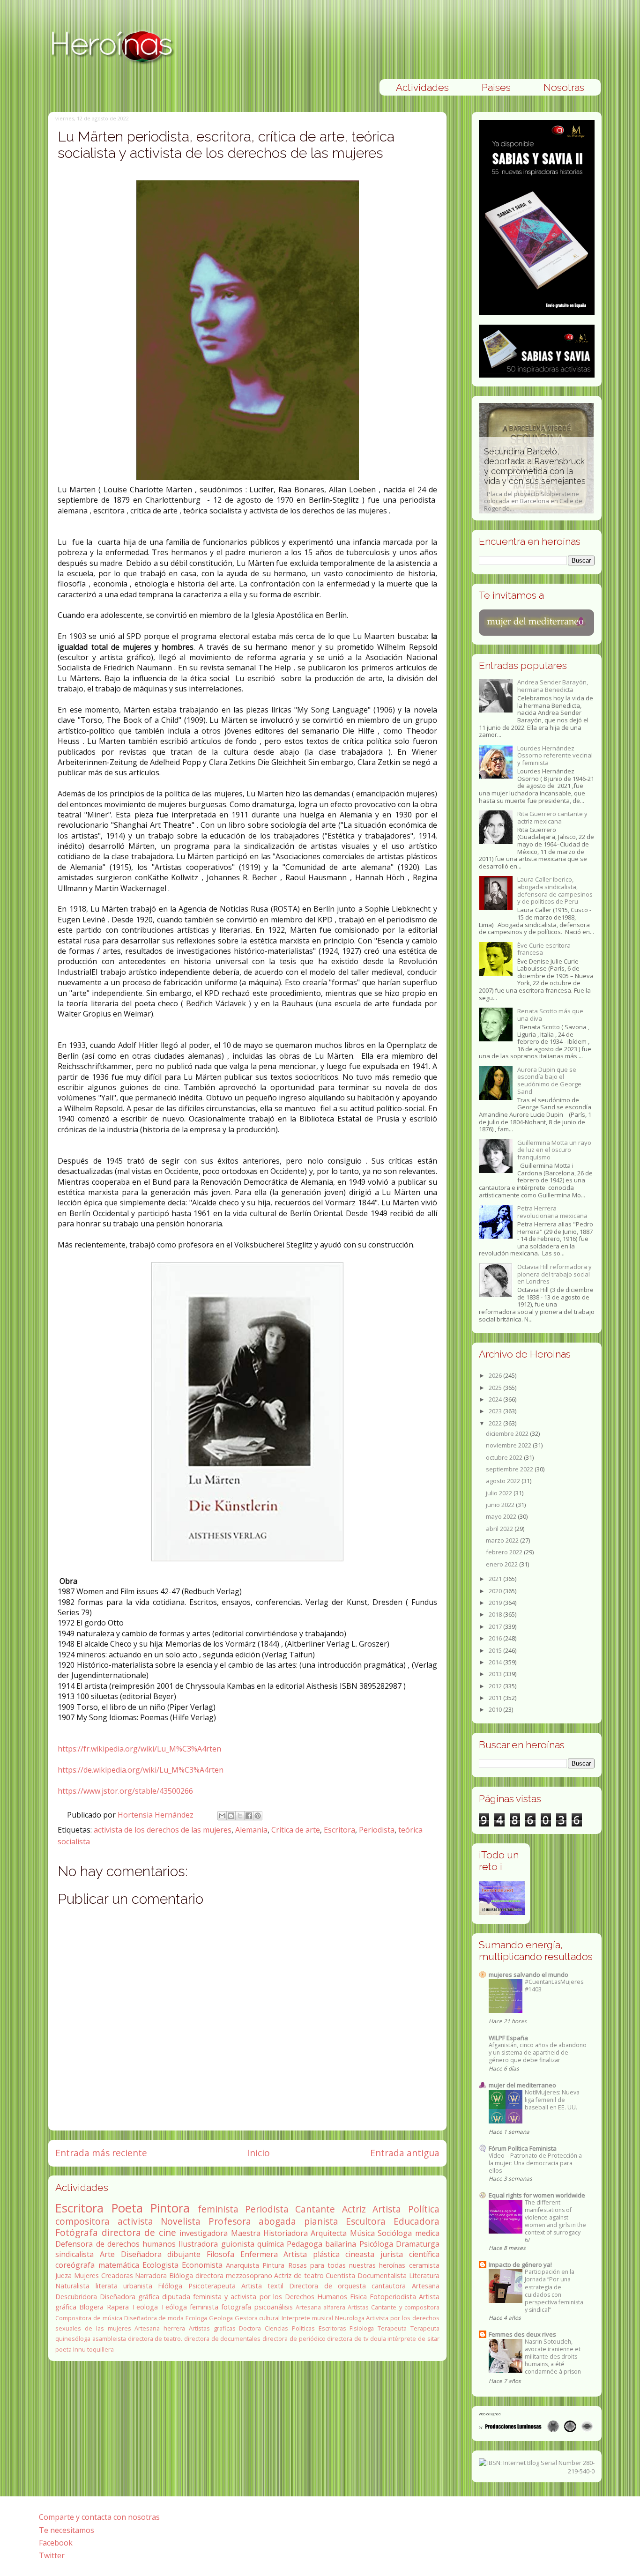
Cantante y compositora (405, 2307)
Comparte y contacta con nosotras (99, 2517)
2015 (496, 1650)
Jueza (63, 2275)
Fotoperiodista (393, 2297)
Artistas (358, 2307)
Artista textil (262, 2286)
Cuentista (340, 2275)
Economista (202, 2265)
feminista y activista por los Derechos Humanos (270, 2297)
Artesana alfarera (320, 2307)
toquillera (100, 2349)
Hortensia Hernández (156, 1815)
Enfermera (259, 2254)
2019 (496, 1603)
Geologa (221, 2318)
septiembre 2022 (510, 1469)
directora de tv (347, 2338)
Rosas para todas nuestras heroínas (347, 2265)
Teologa (145, 2307)
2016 (496, 1638)
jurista (392, 2254)
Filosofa (220, 2254)
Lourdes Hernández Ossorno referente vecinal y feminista (555, 755)
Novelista (181, 2221)
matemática (119, 2265)
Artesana (426, 2286)
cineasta (360, 2254)
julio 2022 (500, 1493)
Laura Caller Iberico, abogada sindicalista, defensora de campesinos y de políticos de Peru (555, 890)
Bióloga (181, 2275)
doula (378, 2338)
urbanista (138, 2286)
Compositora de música (89, 2318)
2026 (496, 1375)
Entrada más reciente (101, 2153)
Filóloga (170, 2286)
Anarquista (242, 2265)
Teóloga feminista (190, 2307)
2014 (496, 1662)
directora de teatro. (155, 2338)
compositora (82, 2221)
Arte (107, 2254)
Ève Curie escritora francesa (544, 949)
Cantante (315, 2209)
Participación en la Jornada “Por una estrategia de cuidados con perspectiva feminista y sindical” (554, 2290)
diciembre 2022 (508, 1433)
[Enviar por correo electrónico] (222, 1816)
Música (362, 2233)
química (271, 2244)
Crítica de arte (296, 1830)
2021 (496, 1579)
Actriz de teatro (299, 2275)
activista (135, 2221)
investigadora (204, 2233)
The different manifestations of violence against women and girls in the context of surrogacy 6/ (555, 2221)
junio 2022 (501, 1505)
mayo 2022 (502, 1516)
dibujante (184, 2254)
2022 (496, 1423)
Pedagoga (305, 2244)
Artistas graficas (212, 2328)
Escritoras (332, 2328)
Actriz (354, 2209)
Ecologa (196, 2318)
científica (424, 2254)
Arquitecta (329, 2233)
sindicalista (74, 2254)
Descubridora (76, 2297)
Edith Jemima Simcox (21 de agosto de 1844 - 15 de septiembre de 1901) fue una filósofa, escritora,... (535, 484)
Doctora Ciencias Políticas (277, 2328)
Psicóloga (376, 2244)
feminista (218, 2209)
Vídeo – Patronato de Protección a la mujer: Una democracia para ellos (535, 2163)
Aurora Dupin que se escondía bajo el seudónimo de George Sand (549, 1080)
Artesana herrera (160, 2328)
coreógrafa (75, 2265)
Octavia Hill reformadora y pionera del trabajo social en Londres (554, 1274)
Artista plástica (312, 2254)
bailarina (341, 2244)
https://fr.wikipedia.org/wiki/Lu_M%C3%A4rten (139, 1749)
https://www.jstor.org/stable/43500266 (125, 1791)
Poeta (127, 2208)
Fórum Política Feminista (523, 2148)
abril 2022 (500, 1529)
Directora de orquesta (327, 2286)
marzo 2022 (503, 1540)
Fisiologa (362, 2328)
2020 (496, 1591)
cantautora (389, 2286)
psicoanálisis (274, 2307)
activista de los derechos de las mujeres (163, 1830)
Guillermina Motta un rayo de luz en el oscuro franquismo (554, 1150)
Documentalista (382, 2275)
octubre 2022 (505, 1457)
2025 (496, 1388)
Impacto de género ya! (520, 2264)
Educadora (417, 2221)
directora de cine (139, 2232)
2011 (496, 1698)
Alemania (251, 1830)
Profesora (230, 2221)
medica (427, 2233)
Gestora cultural (257, 2318)
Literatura (424, 2275)
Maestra (246, 2233)
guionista (238, 2244)
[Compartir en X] (240, 1816)
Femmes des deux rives (522, 2334)
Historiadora (286, 2233)
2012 (496, 1686)
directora (209, 2275)
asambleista (109, 2338)
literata (107, 2286)
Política (424, 2209)
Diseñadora (141, 2254)
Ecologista (160, 2265)
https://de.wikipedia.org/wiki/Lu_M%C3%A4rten (141, 1770)
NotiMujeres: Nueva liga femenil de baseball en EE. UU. (552, 2100)
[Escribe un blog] (231, 1816)
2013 (496, 1674)
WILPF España (508, 2038)
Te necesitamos (67, 2530)
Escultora (366, 2221)
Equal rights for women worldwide (537, 2195)
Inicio (258, 2153)
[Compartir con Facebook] (249, 1816)
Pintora (170, 2208)
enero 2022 (502, 1564)
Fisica (358, 2297)
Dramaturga (418, 2244)
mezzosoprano (249, 2275)
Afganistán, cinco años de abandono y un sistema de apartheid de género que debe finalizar (538, 2053)
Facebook (56, 2543)
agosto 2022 (504, 1481)
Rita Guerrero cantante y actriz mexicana (552, 817)
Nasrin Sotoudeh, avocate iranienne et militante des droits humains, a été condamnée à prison (553, 2357)
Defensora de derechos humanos (115, 2244)
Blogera (91, 2307)
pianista (321, 2221)
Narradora (151, 2275)
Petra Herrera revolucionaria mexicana (552, 1212)
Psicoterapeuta (212, 2286)
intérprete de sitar (413, 2338)
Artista (387, 2209)
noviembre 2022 (509, 1445)
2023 (496, 1411)
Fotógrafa (77, 2232)
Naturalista (72, 2286)
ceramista (424, 2265)
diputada (176, 2297)
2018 (496, 1614)
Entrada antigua (405, 2153)
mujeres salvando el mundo (528, 1975)
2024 (496, 1399)
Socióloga (395, 2233)
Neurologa (350, 2318)
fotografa (236, 2307)
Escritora (339, 1830)
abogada (277, 2221)
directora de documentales (222, 2338)
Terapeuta (392, 2328)
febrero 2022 (505, 1552)
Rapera (118, 2307)
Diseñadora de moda (154, 2318)
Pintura (273, 2265)
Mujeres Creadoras (104, 2275)
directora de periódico (294, 2338)
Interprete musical (307, 2318)
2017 (496, 1626)
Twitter (52, 2555)
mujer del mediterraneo (522, 2085)
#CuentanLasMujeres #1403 (554, 1986)
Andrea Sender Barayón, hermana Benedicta (553, 686)
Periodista (377, 1830)
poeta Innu (71, 2349)
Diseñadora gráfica (130, 2297)
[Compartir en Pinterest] (258, 1816)
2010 (496, 1709)
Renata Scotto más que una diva (550, 1015)
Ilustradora (198, 2244)
